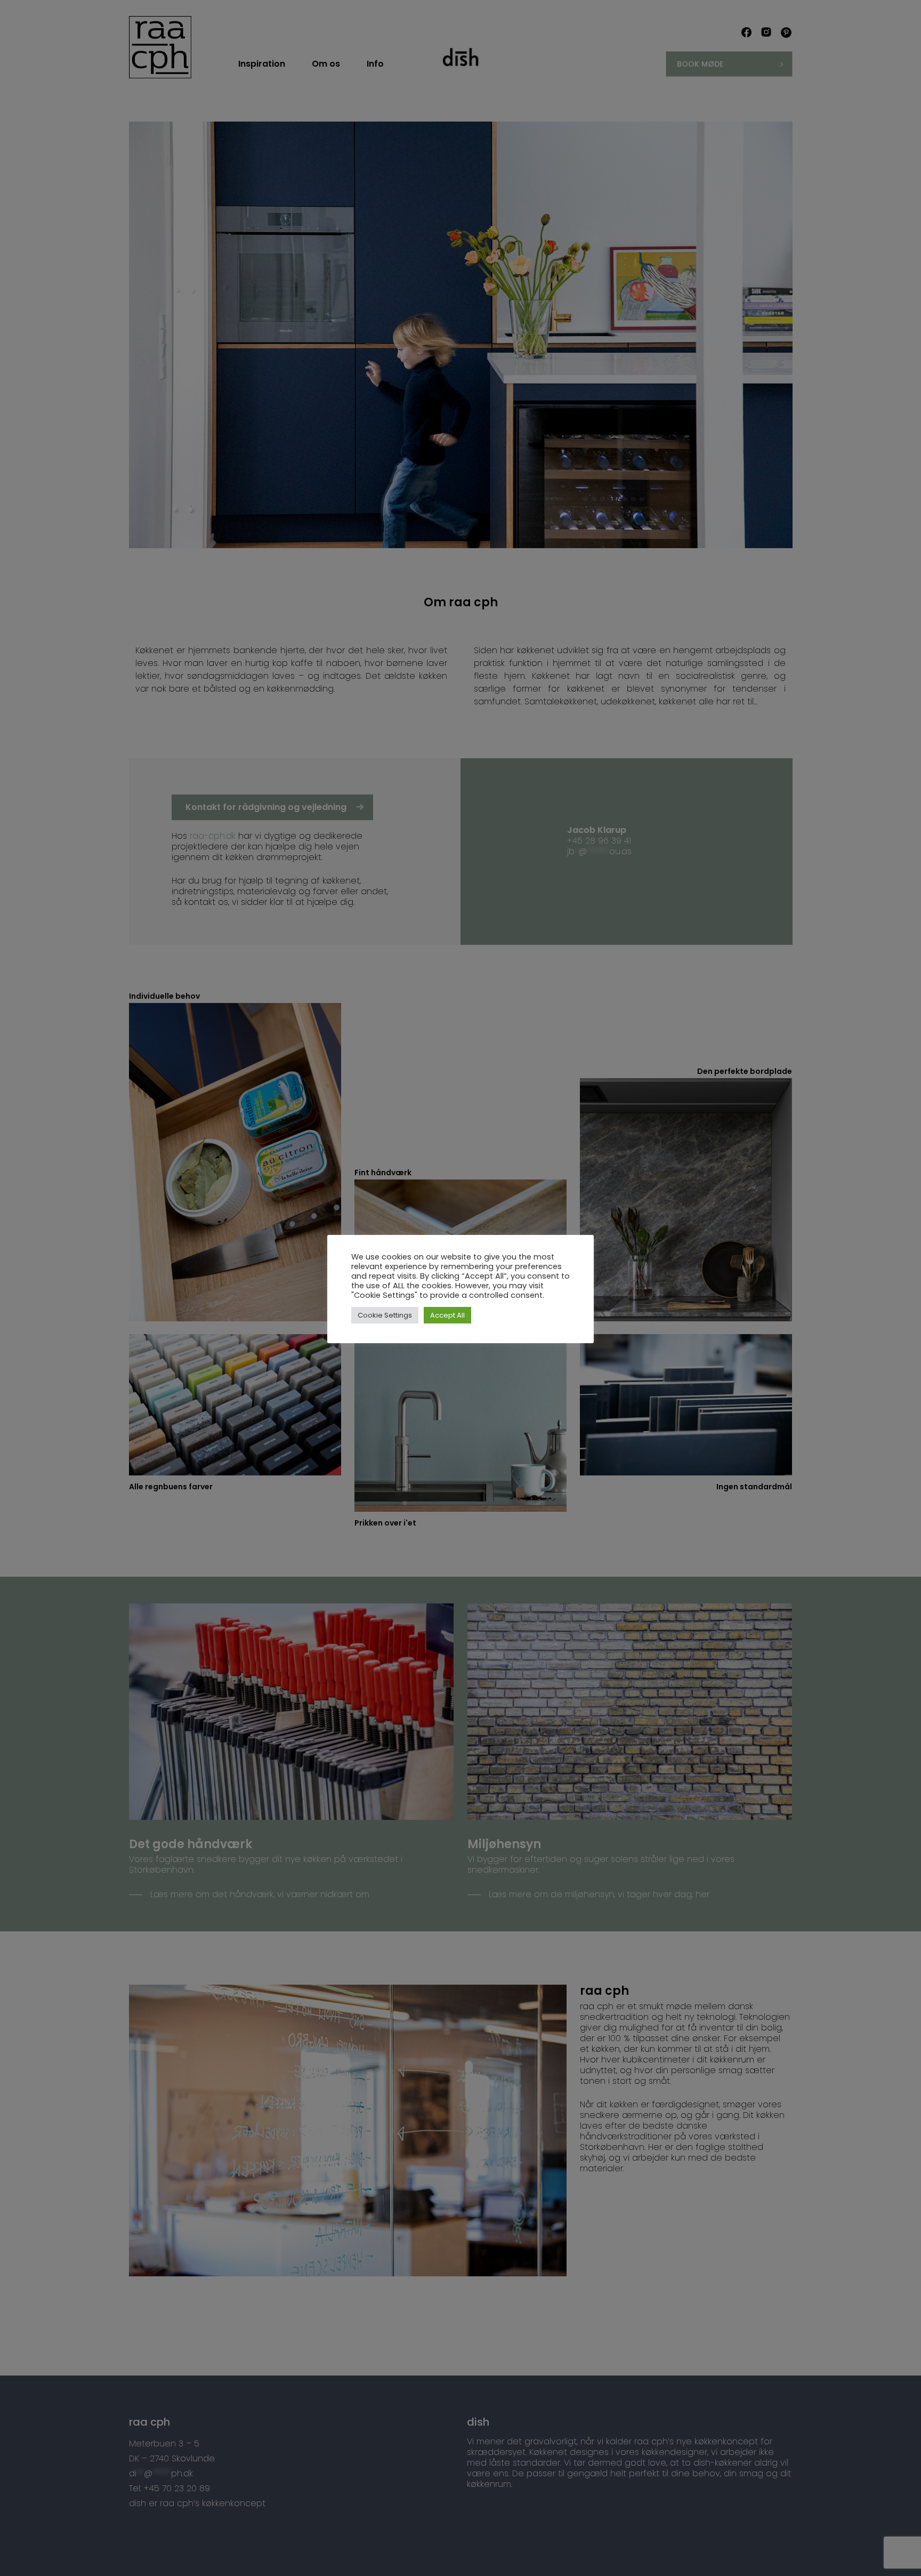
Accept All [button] (447, 1315)
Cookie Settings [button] (385, 1315)
